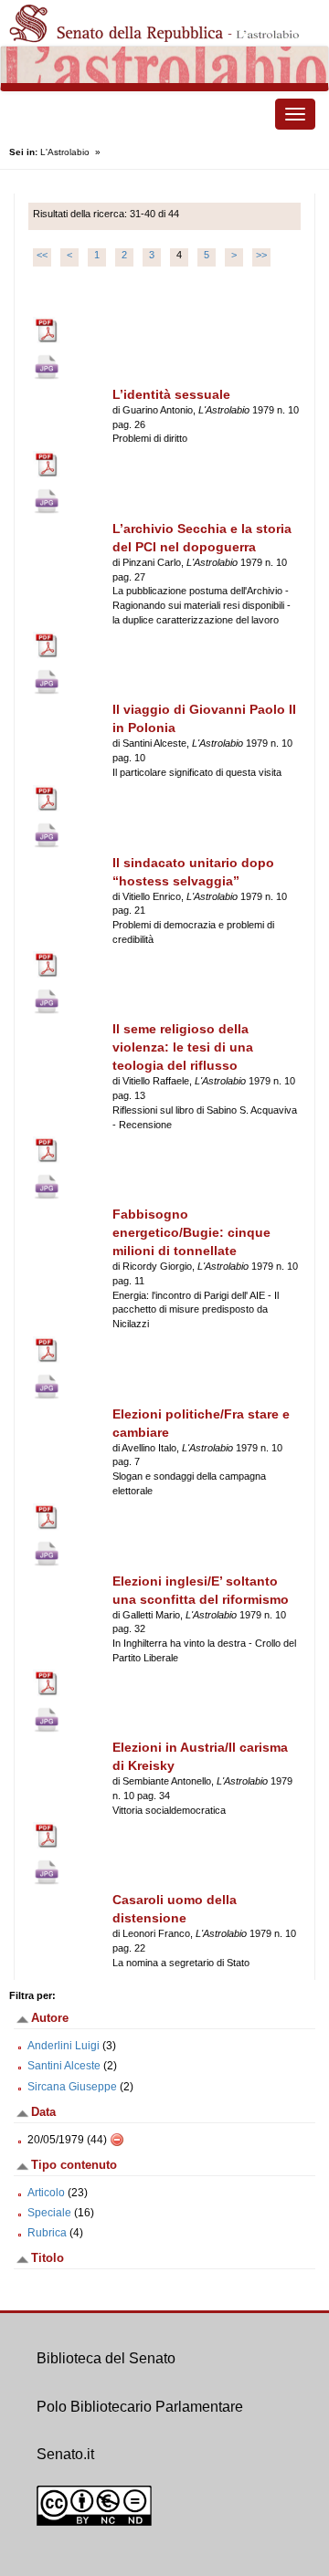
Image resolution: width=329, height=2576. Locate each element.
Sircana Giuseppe (72, 2087)
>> (261, 255)
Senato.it (65, 2454)
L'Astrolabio (65, 152)
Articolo (46, 2193)
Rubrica (47, 2233)
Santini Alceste (64, 2066)
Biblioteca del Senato (106, 2358)
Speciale (49, 2213)
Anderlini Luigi (64, 2046)
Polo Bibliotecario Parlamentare (140, 2407)
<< (42, 255)
